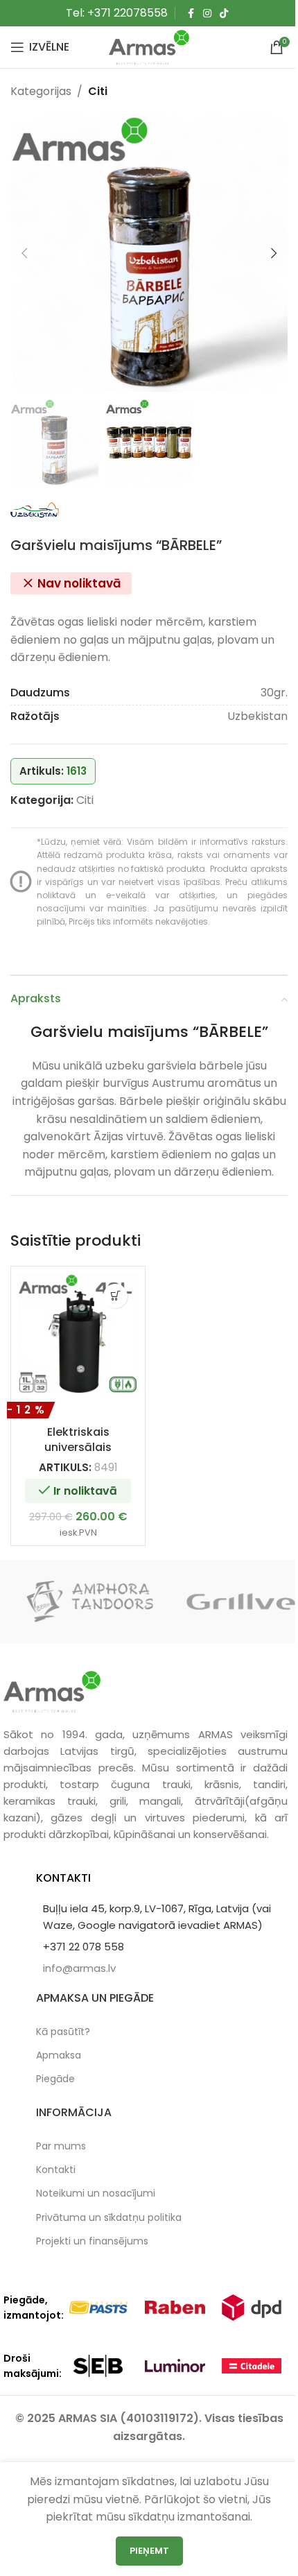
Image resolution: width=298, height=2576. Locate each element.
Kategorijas (41, 91)
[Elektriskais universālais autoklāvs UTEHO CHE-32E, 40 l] (78, 1333)
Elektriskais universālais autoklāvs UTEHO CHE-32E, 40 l (78, 1455)
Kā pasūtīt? (63, 2032)
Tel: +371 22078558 (117, 13)
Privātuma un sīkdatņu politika (109, 2217)
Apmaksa (59, 2055)
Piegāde (55, 2079)
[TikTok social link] (224, 14)
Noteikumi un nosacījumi (96, 2193)
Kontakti (56, 2170)
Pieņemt (149, 2551)
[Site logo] (149, 46)
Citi (98, 91)
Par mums (61, 2146)
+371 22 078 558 (84, 1947)
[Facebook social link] (191, 14)
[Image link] (52, 1691)
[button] (24, 253)
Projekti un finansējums (92, 2241)
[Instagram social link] (207, 14)
